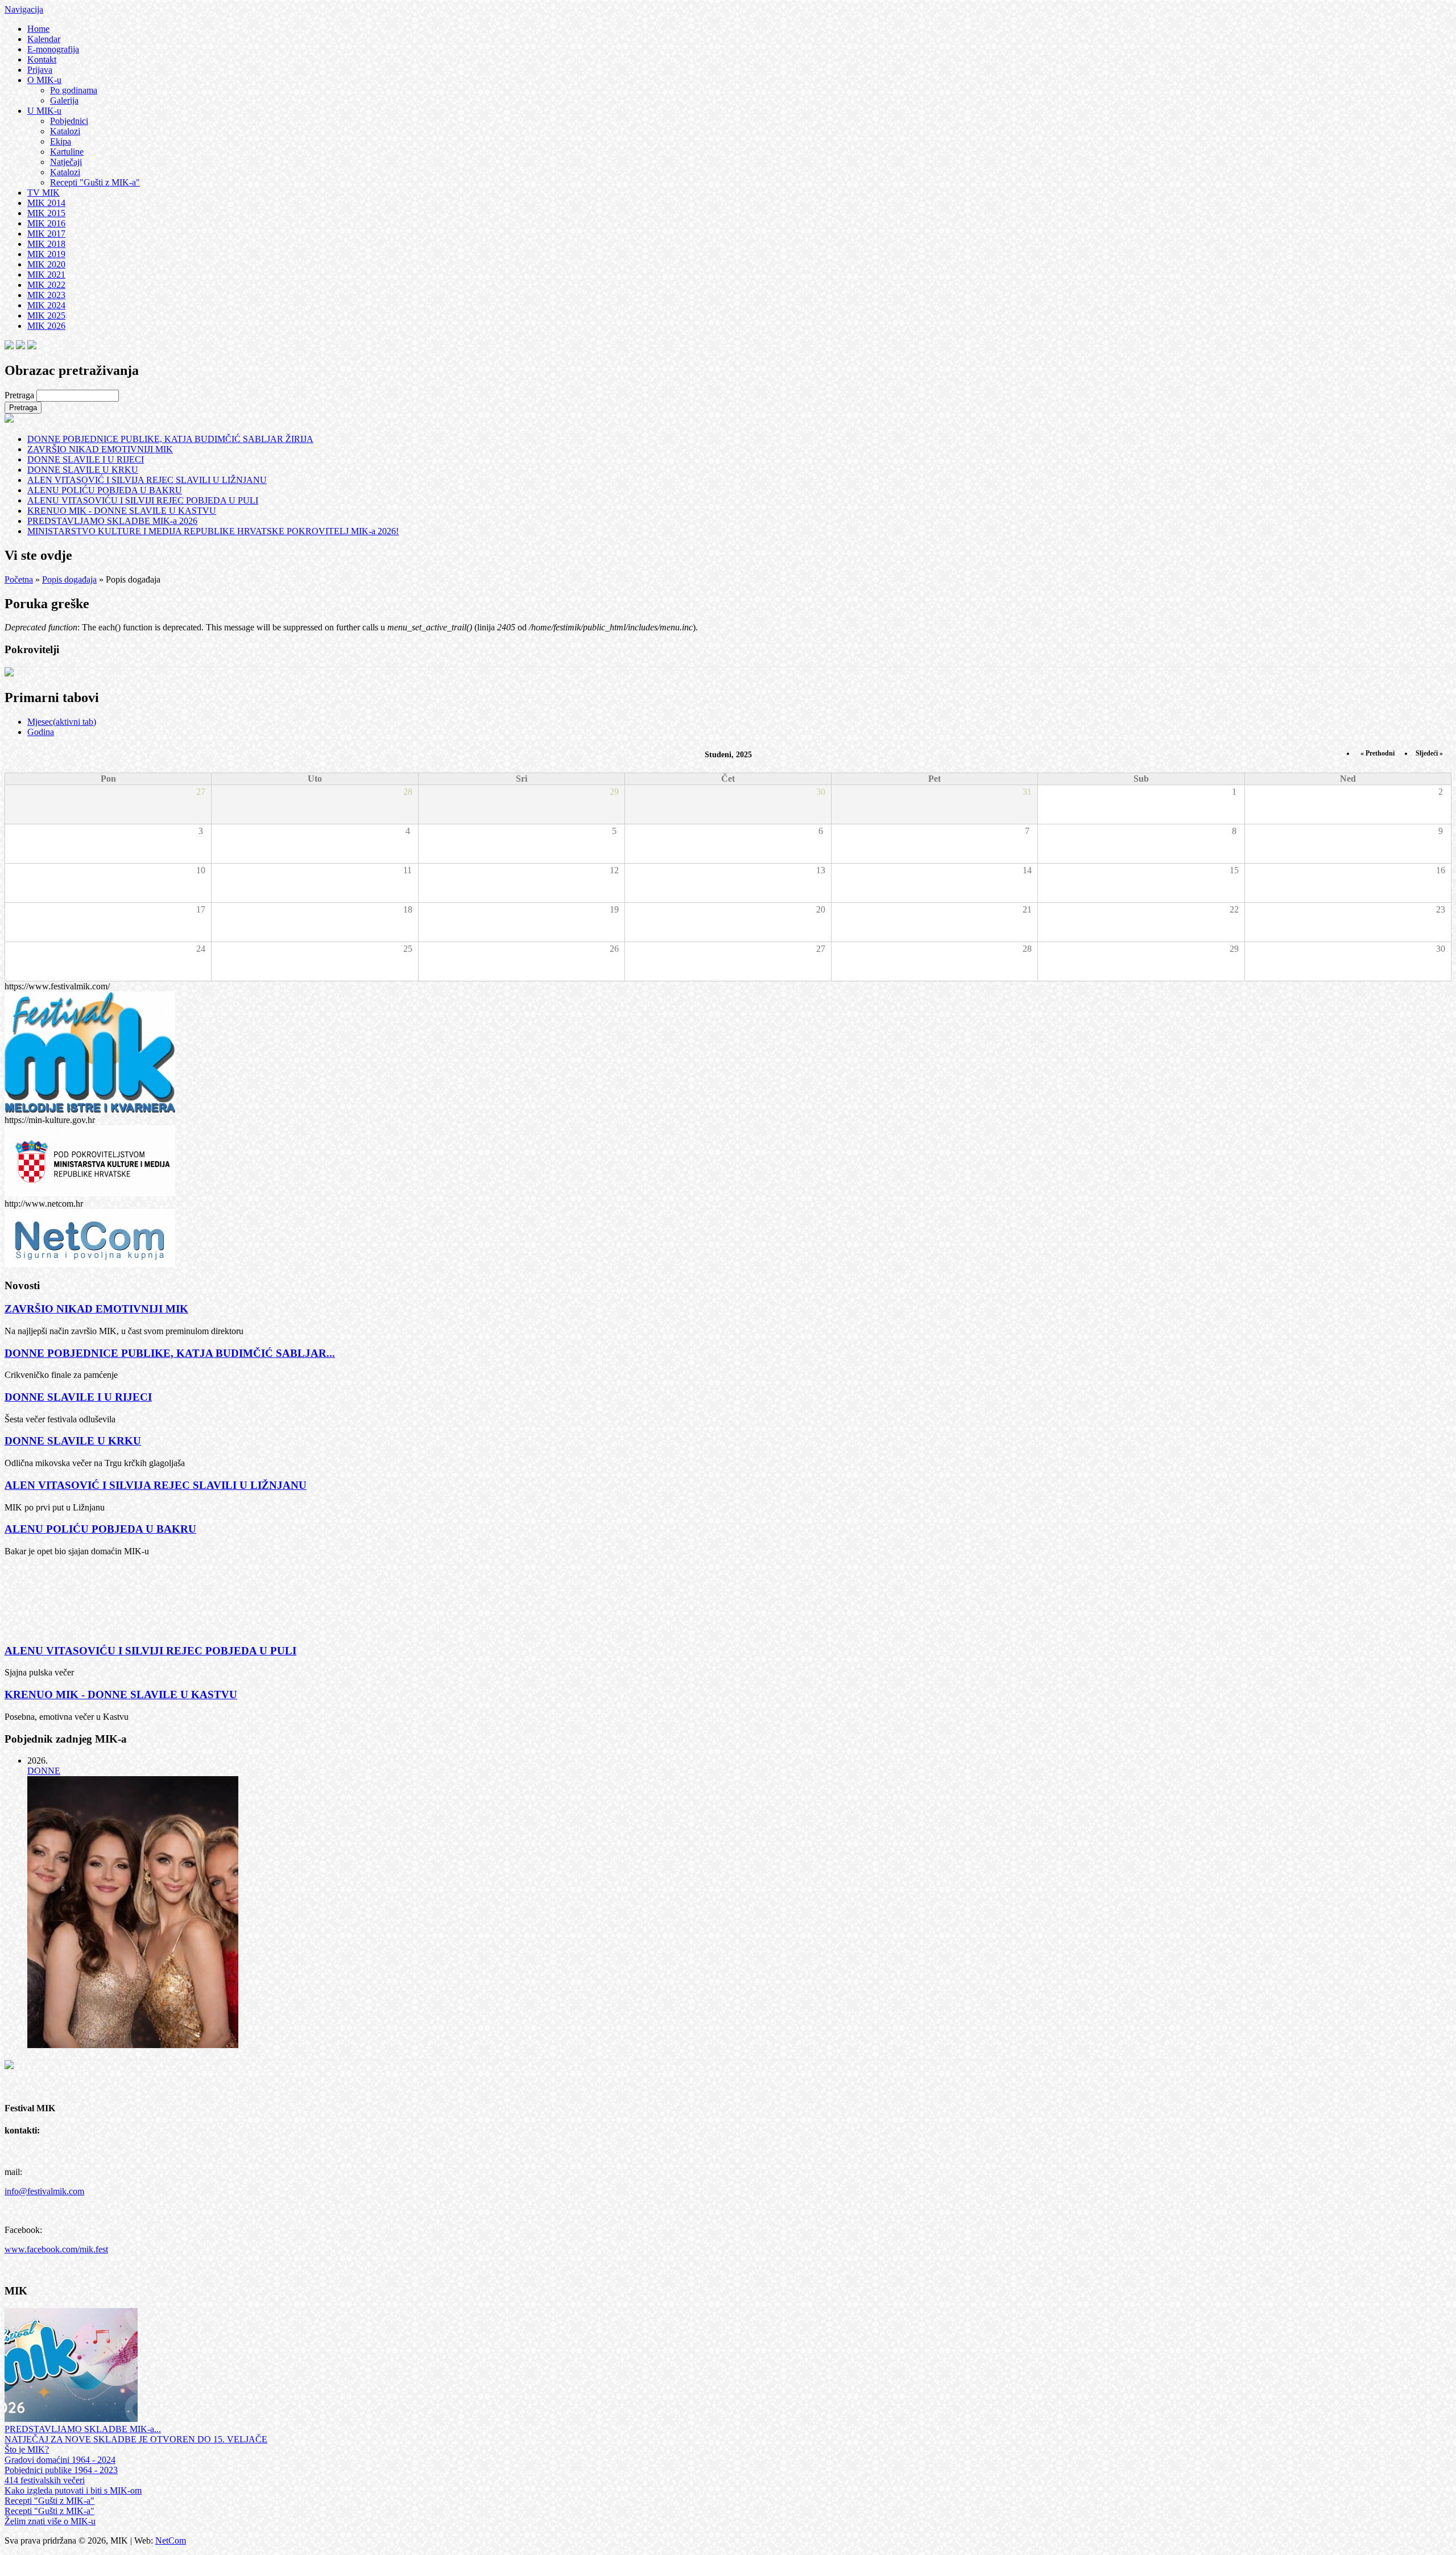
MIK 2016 (46, 223)
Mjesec (62, 722)
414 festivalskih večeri (45, 2480)
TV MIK (44, 193)
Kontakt (42, 59)
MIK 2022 (46, 285)
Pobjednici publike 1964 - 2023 (61, 2470)
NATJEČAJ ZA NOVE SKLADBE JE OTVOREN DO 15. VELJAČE (136, 2439)
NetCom (171, 2540)
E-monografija (53, 49)
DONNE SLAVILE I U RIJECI (86, 459)
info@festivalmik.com (44, 2191)
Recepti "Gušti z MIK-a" (95, 182)
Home (38, 29)
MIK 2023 (46, 295)
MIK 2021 (46, 275)
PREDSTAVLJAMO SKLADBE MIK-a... (83, 2429)
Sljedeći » (1429, 753)
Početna (19, 579)
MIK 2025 (46, 315)
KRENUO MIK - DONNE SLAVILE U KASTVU (122, 511)
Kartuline (67, 152)
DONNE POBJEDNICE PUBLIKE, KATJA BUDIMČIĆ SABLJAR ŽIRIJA (170, 439)
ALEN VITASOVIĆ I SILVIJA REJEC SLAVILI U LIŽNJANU (147, 480)
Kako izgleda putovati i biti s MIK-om (73, 2490)
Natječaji (66, 162)
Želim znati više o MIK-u (50, 2521)
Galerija (64, 100)
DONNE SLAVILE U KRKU (83, 470)
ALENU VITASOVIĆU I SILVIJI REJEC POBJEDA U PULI (143, 500)
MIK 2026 (46, 326)
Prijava (40, 70)
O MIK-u (44, 80)
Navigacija (24, 9)
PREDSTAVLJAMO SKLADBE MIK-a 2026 (112, 521)
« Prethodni (1378, 753)
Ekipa (61, 141)
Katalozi (65, 131)
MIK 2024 (46, 305)
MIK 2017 (46, 234)
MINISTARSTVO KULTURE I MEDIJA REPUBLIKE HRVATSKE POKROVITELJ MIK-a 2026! (213, 531)
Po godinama (74, 90)
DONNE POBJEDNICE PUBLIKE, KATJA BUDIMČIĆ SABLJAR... (170, 1353)
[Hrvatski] (9, 346)
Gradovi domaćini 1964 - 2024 (60, 2460)
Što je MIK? (27, 2449)
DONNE (44, 1771)
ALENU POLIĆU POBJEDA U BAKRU (105, 490)
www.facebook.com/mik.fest (56, 2249)
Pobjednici (69, 121)
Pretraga (20, 395)
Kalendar (44, 39)
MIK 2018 (46, 244)
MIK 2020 (46, 264)
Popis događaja (69, 579)
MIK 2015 (46, 213)
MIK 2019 (46, 254)
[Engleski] (20, 346)
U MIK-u (44, 111)
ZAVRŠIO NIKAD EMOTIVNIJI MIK (100, 449)
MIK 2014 (46, 203)
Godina (41, 732)
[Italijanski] (32, 346)
